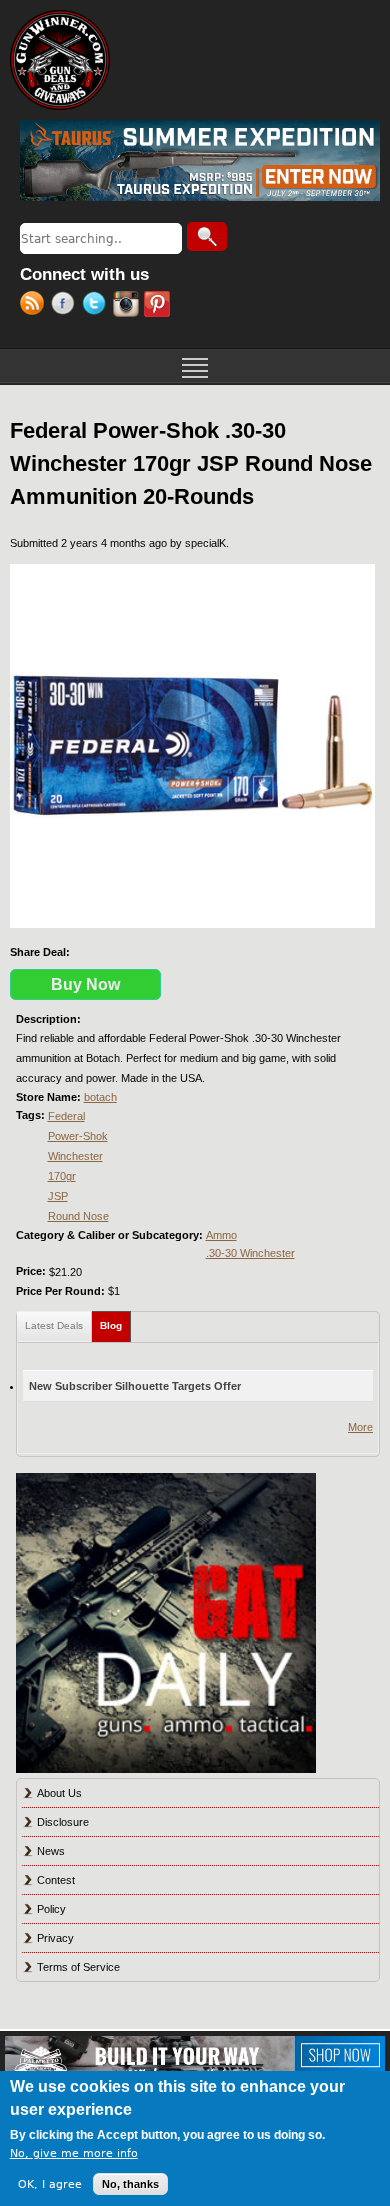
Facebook (66, 306)
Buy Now (85, 984)
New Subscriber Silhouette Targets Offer (135, 1386)
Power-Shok (78, 1136)
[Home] (60, 60)
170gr (62, 1176)
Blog (115, 1325)
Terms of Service (78, 1967)
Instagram (128, 306)
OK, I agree (50, 2184)
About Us (59, 1793)
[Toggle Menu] (195, 366)
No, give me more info (74, 2153)
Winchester (75, 1156)
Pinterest (159, 306)
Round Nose (78, 1216)
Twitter (97, 306)
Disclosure (63, 1822)
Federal (66, 1116)
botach (100, 1097)
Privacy (55, 1938)
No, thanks (130, 2184)
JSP (58, 1196)
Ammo (221, 1235)
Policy (51, 1909)
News (51, 1851)
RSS (35, 306)
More (360, 1427)
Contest (56, 1880)
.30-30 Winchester (250, 1253)
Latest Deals (54, 1325)
